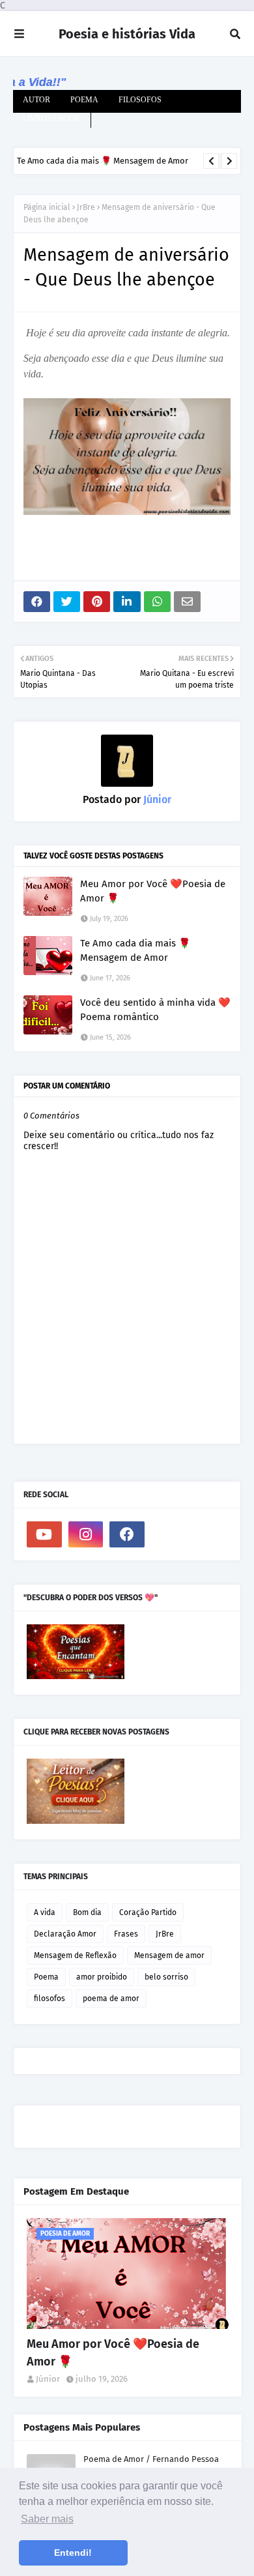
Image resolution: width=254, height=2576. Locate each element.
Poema (46, 1977)
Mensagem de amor (169, 1955)
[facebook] (127, 1534)
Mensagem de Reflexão (75, 1955)
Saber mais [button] (47, 2519)
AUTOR (36, 100)
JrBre (86, 207)
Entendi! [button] (73, 2553)
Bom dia (87, 1912)
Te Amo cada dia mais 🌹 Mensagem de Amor (103, 161)
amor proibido (102, 1977)
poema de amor (111, 1998)
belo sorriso (166, 1977)
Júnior (156, 799)
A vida (45, 1912)
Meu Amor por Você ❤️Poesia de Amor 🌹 (153, 891)
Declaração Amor (65, 1934)
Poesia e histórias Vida (127, 34)
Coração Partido (148, 1912)
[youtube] (44, 1534)
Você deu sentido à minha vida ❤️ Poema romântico (155, 1010)
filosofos (49, 1998)
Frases (126, 1934)
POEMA (84, 100)
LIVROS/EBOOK (52, 119)
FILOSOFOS (140, 100)
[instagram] (86, 1534)
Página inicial (47, 207)
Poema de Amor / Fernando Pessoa (151, 2459)
